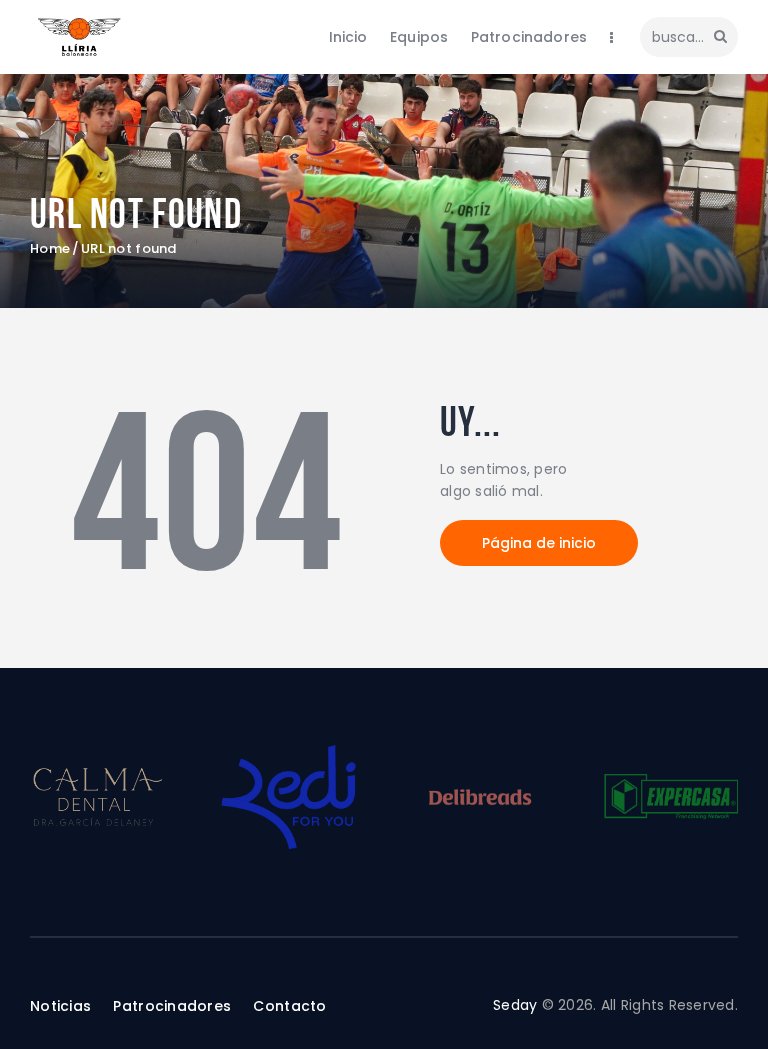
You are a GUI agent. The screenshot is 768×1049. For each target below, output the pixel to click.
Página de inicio (539, 543)
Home (50, 249)
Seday (515, 1005)
